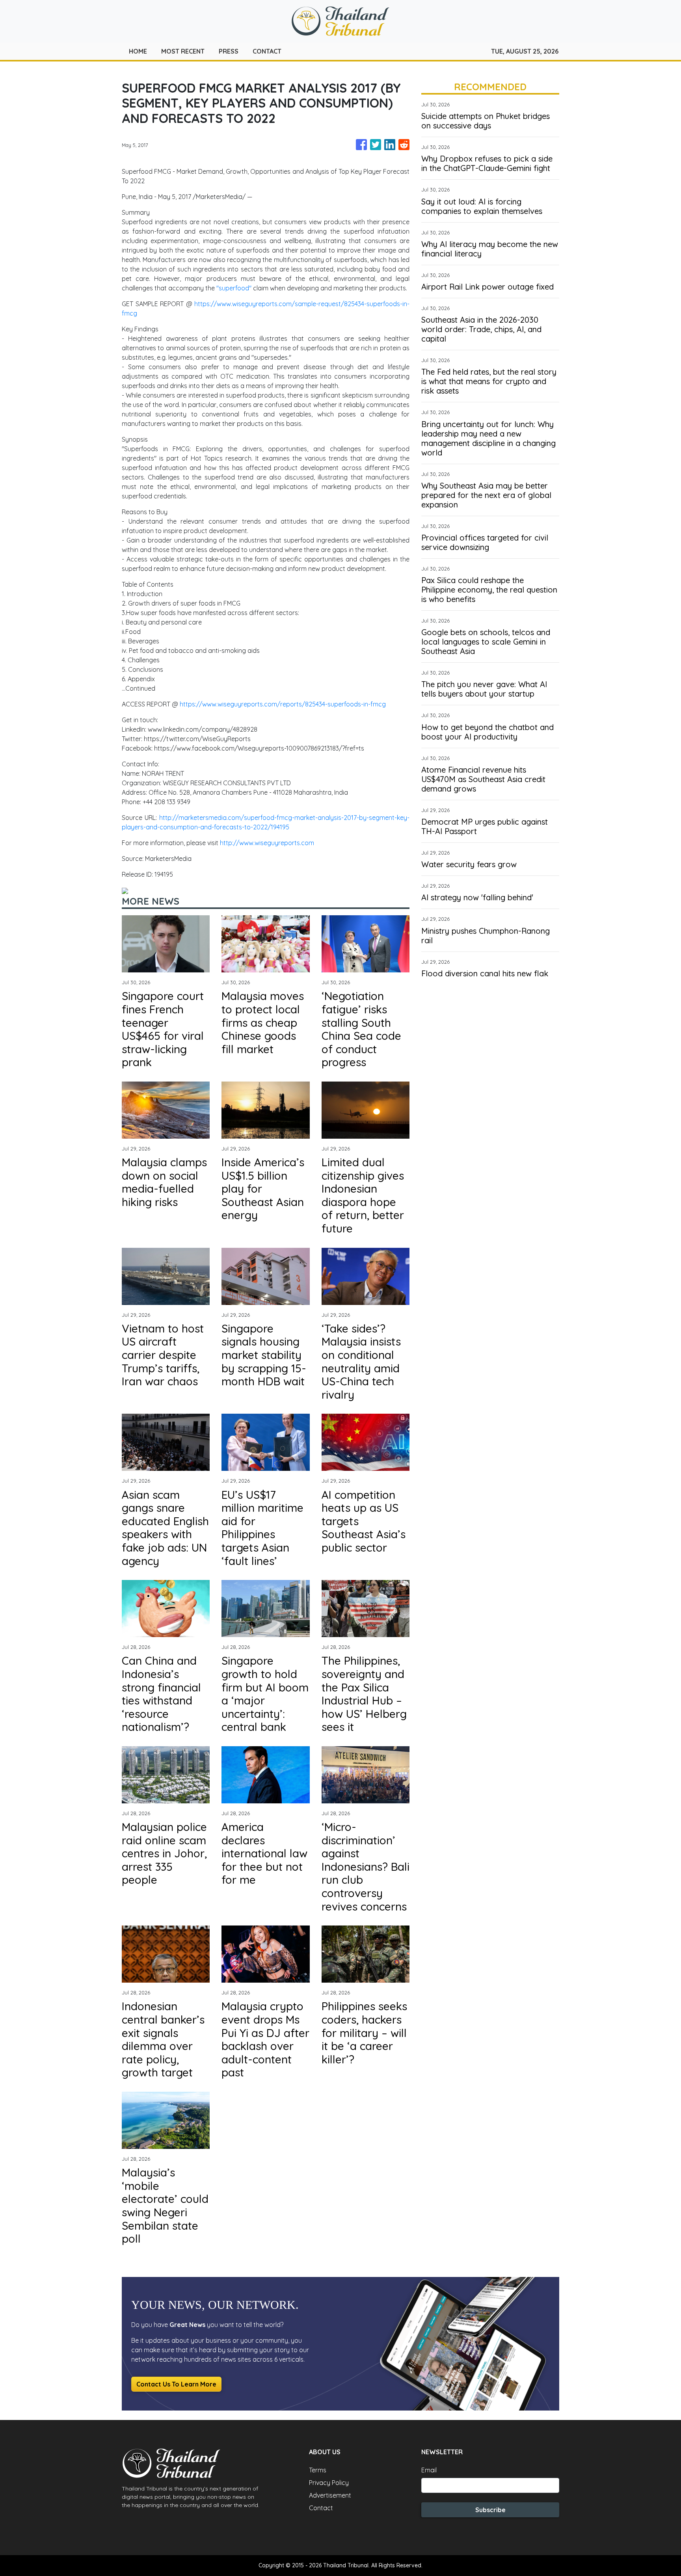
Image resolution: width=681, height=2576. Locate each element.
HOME (138, 51)
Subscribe (490, 2510)
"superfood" (235, 288)
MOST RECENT (183, 51)
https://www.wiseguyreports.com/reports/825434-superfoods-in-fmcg (283, 704)
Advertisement (330, 2495)
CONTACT (267, 51)
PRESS (229, 51)
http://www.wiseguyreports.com (267, 843)
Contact (321, 2508)
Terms (318, 2470)
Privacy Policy (329, 2483)
